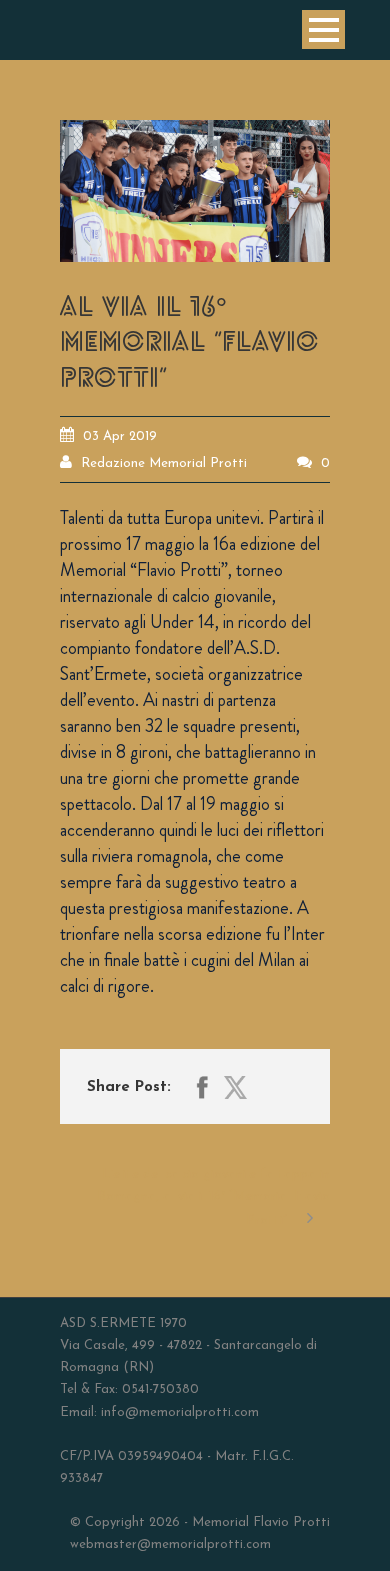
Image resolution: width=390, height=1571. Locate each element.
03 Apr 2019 (120, 436)
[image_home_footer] (195, 191)
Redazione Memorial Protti (164, 463)
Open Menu (323, 29)
